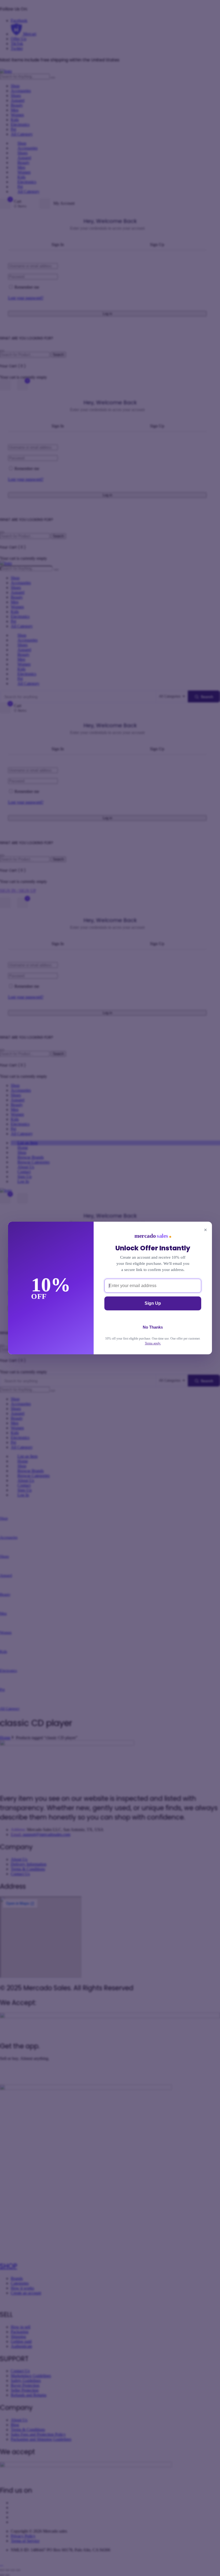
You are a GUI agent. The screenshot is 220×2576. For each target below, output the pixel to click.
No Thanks (153, 1327)
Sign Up (153, 1303)
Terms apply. (153, 1343)
